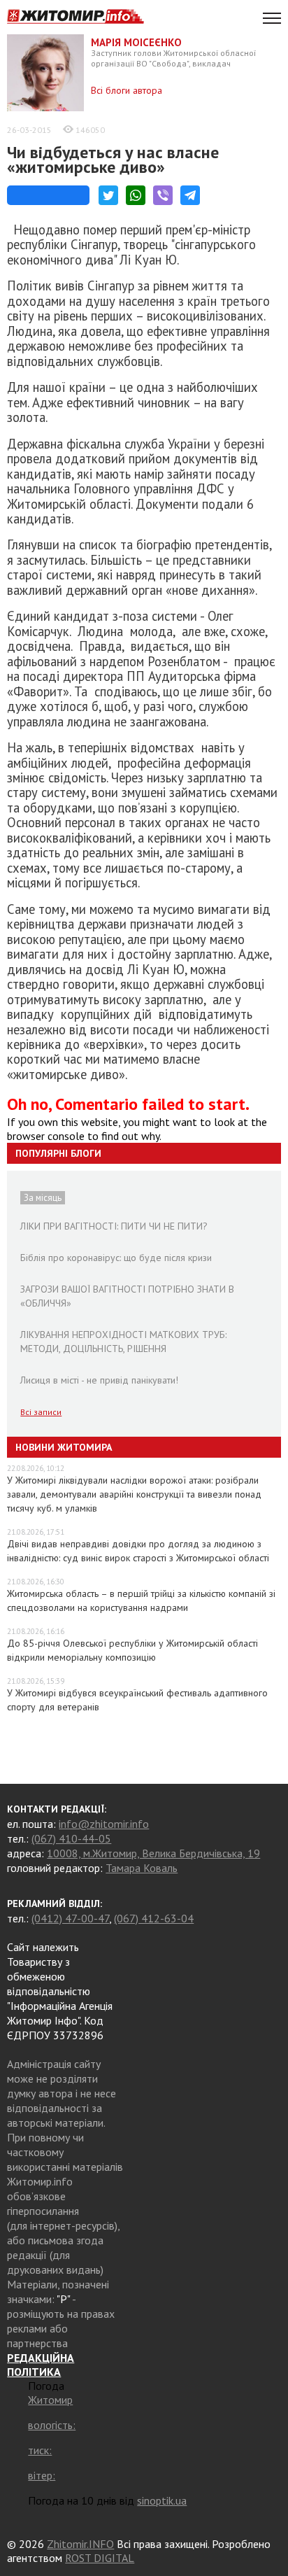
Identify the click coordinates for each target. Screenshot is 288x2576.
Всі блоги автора (127, 90)
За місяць (43, 1198)
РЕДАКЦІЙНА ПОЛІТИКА (41, 2365)
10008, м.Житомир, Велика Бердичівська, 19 (153, 1853)
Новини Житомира (64, 1447)
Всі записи (41, 1412)
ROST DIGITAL (100, 2558)
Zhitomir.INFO (80, 2544)
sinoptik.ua (162, 2500)
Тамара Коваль (142, 1868)
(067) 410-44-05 (71, 1838)
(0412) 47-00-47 (70, 1918)
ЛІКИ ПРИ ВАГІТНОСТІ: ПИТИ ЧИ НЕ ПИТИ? (114, 1226)
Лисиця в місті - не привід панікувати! (99, 1380)
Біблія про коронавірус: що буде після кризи (116, 1258)
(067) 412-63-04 (154, 1918)
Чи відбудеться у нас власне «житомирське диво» (113, 160)
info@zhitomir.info (104, 1824)
